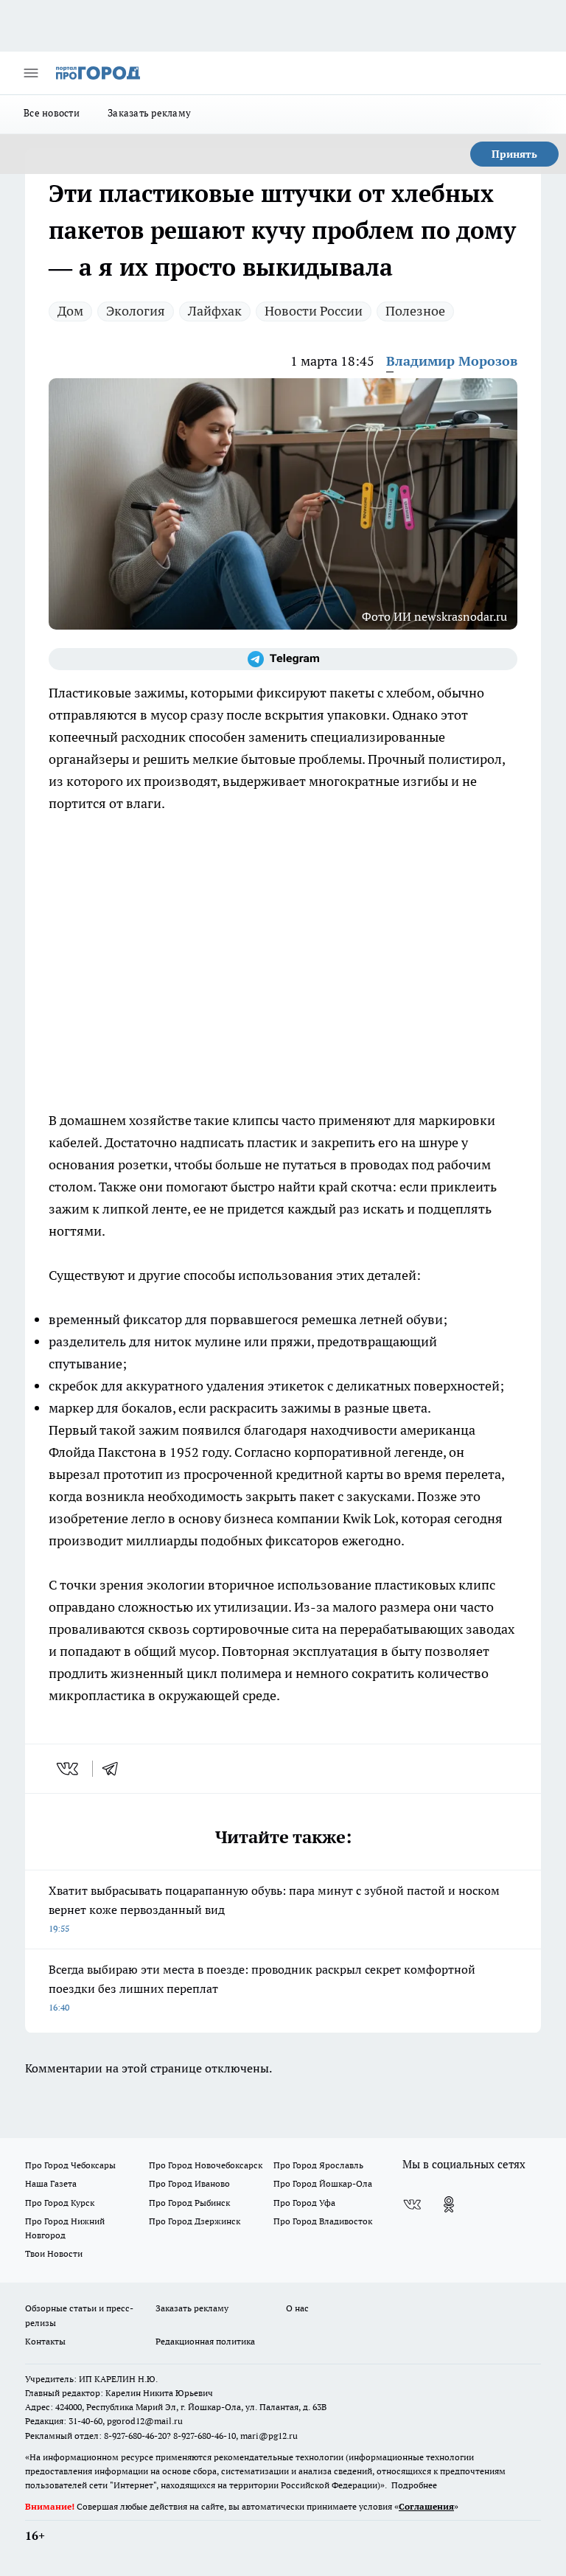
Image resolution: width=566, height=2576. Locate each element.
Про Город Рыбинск (189, 2203)
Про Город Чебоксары (70, 2165)
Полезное (415, 311)
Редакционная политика (205, 2341)
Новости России (314, 311)
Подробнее (414, 2485)
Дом (70, 311)
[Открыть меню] (31, 73)
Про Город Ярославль (318, 2165)
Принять (514, 154)
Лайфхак (215, 311)
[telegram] (115, 1769)
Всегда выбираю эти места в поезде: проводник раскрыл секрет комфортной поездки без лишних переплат (262, 1987)
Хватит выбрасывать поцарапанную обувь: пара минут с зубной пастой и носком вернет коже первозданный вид (274, 1908)
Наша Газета (51, 2183)
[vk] (69, 1769)
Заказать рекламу (149, 113)
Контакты (45, 2341)
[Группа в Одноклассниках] (449, 2204)
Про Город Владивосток (323, 2221)
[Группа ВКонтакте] (412, 2204)
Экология (136, 311)
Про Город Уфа (304, 2203)
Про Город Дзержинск (195, 2221)
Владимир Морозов (452, 361)
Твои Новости (54, 2253)
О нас (297, 2308)
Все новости (52, 113)
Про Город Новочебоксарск (206, 2165)
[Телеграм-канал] (283, 659)
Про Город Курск (60, 2203)
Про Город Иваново (189, 2183)
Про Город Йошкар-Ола (323, 2183)
